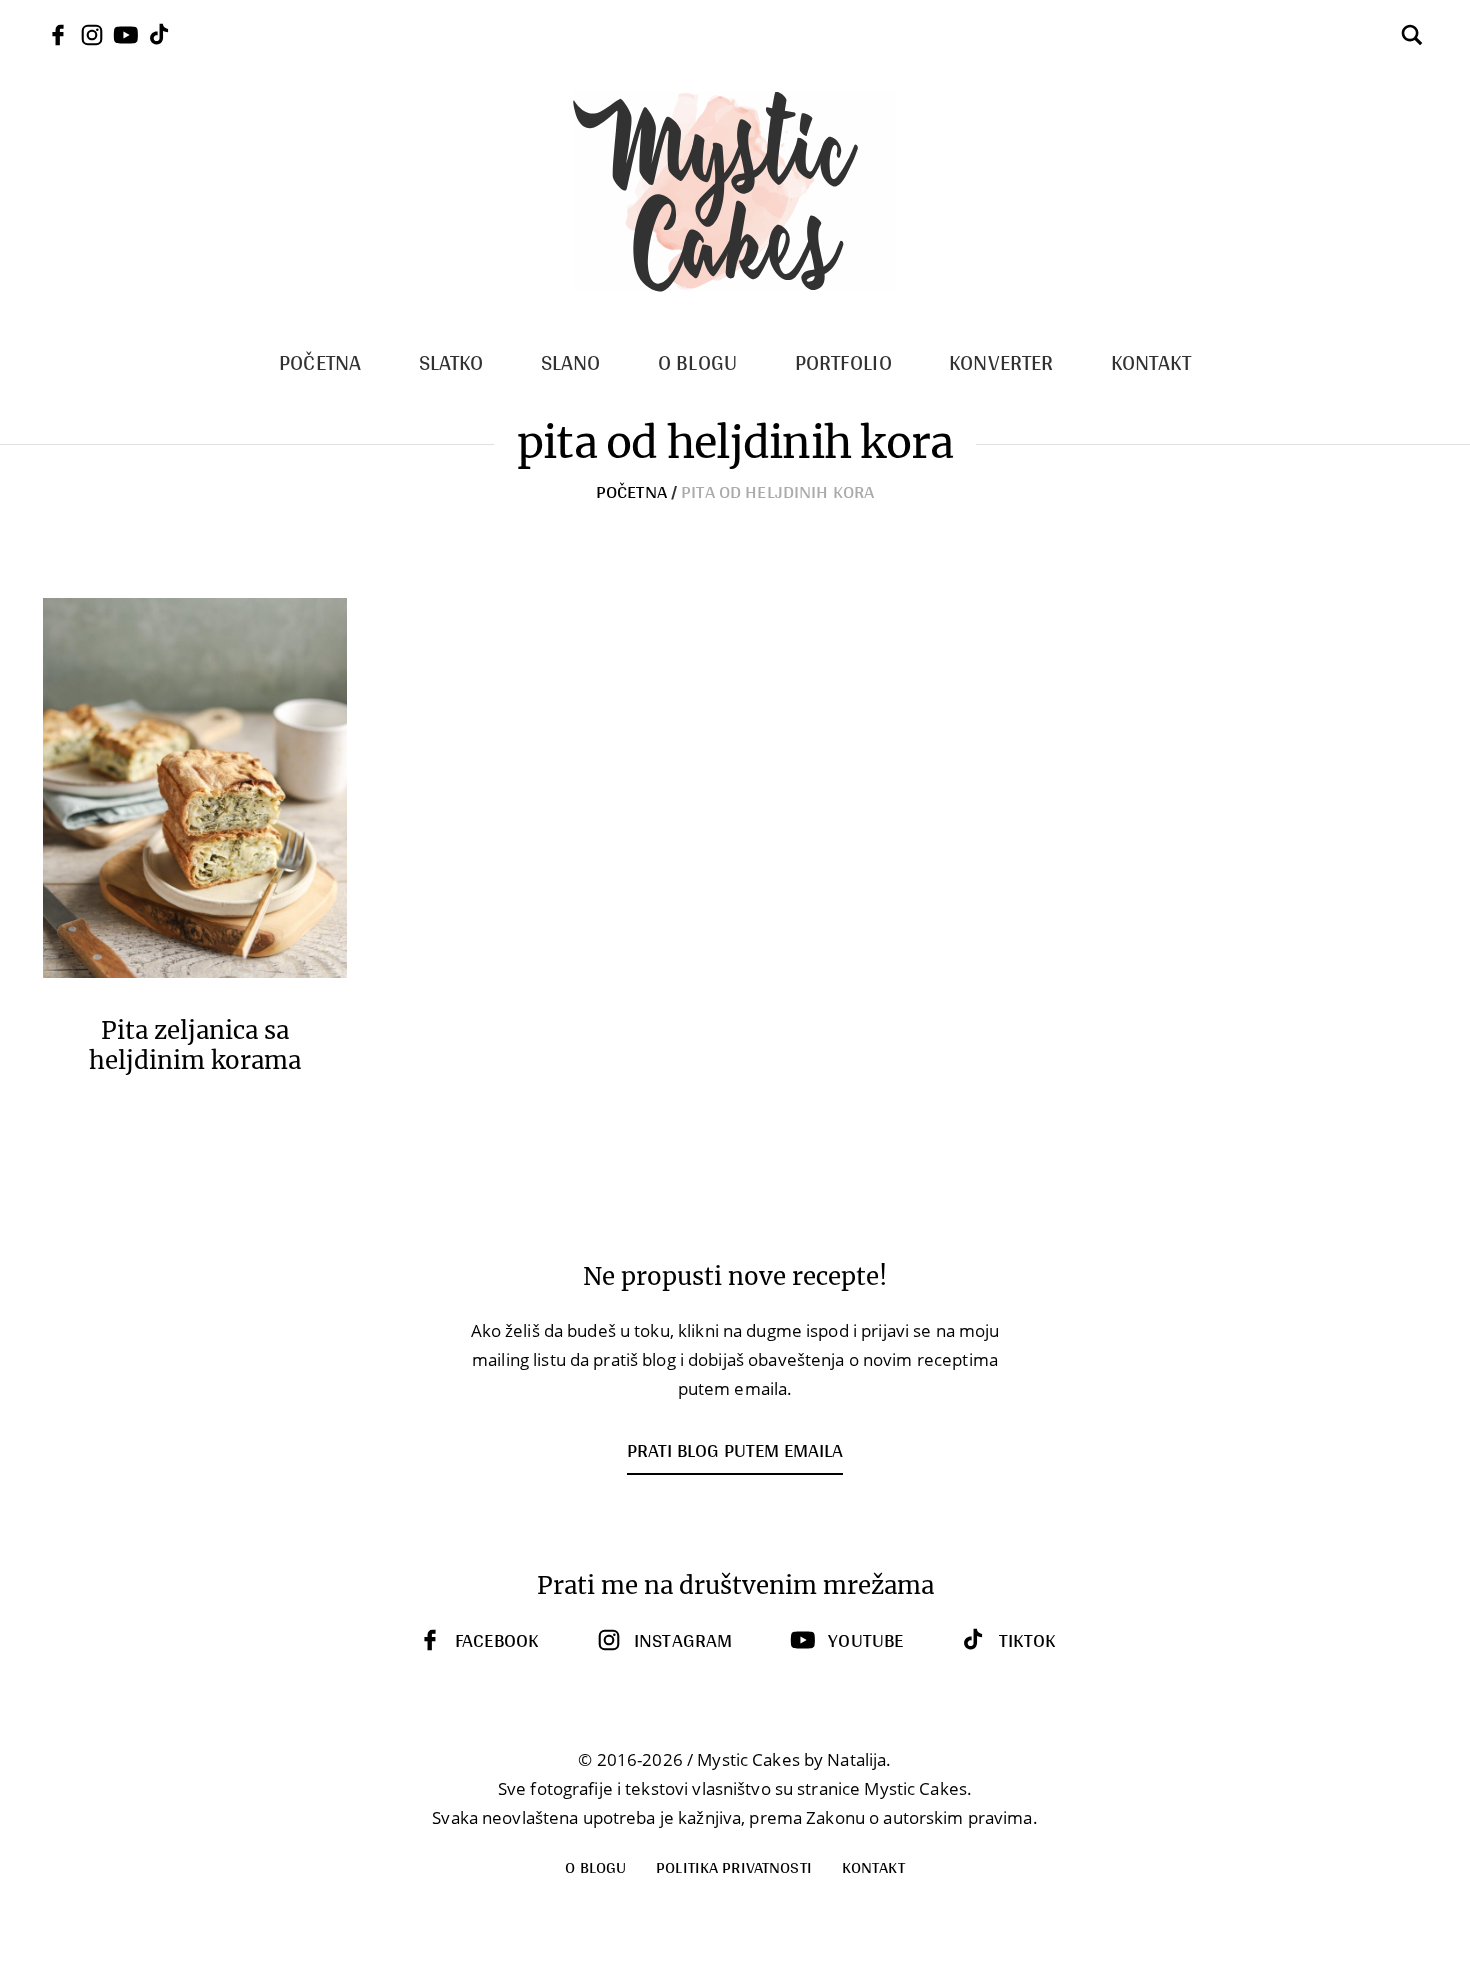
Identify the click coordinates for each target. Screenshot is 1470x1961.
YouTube (865, 1640)
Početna (631, 491)
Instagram (683, 1640)
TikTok (1027, 1640)
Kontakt (873, 1866)
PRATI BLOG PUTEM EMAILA (735, 1450)
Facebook (496, 1640)
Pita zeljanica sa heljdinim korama (195, 1046)
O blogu (595, 1866)
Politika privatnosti (734, 1866)
